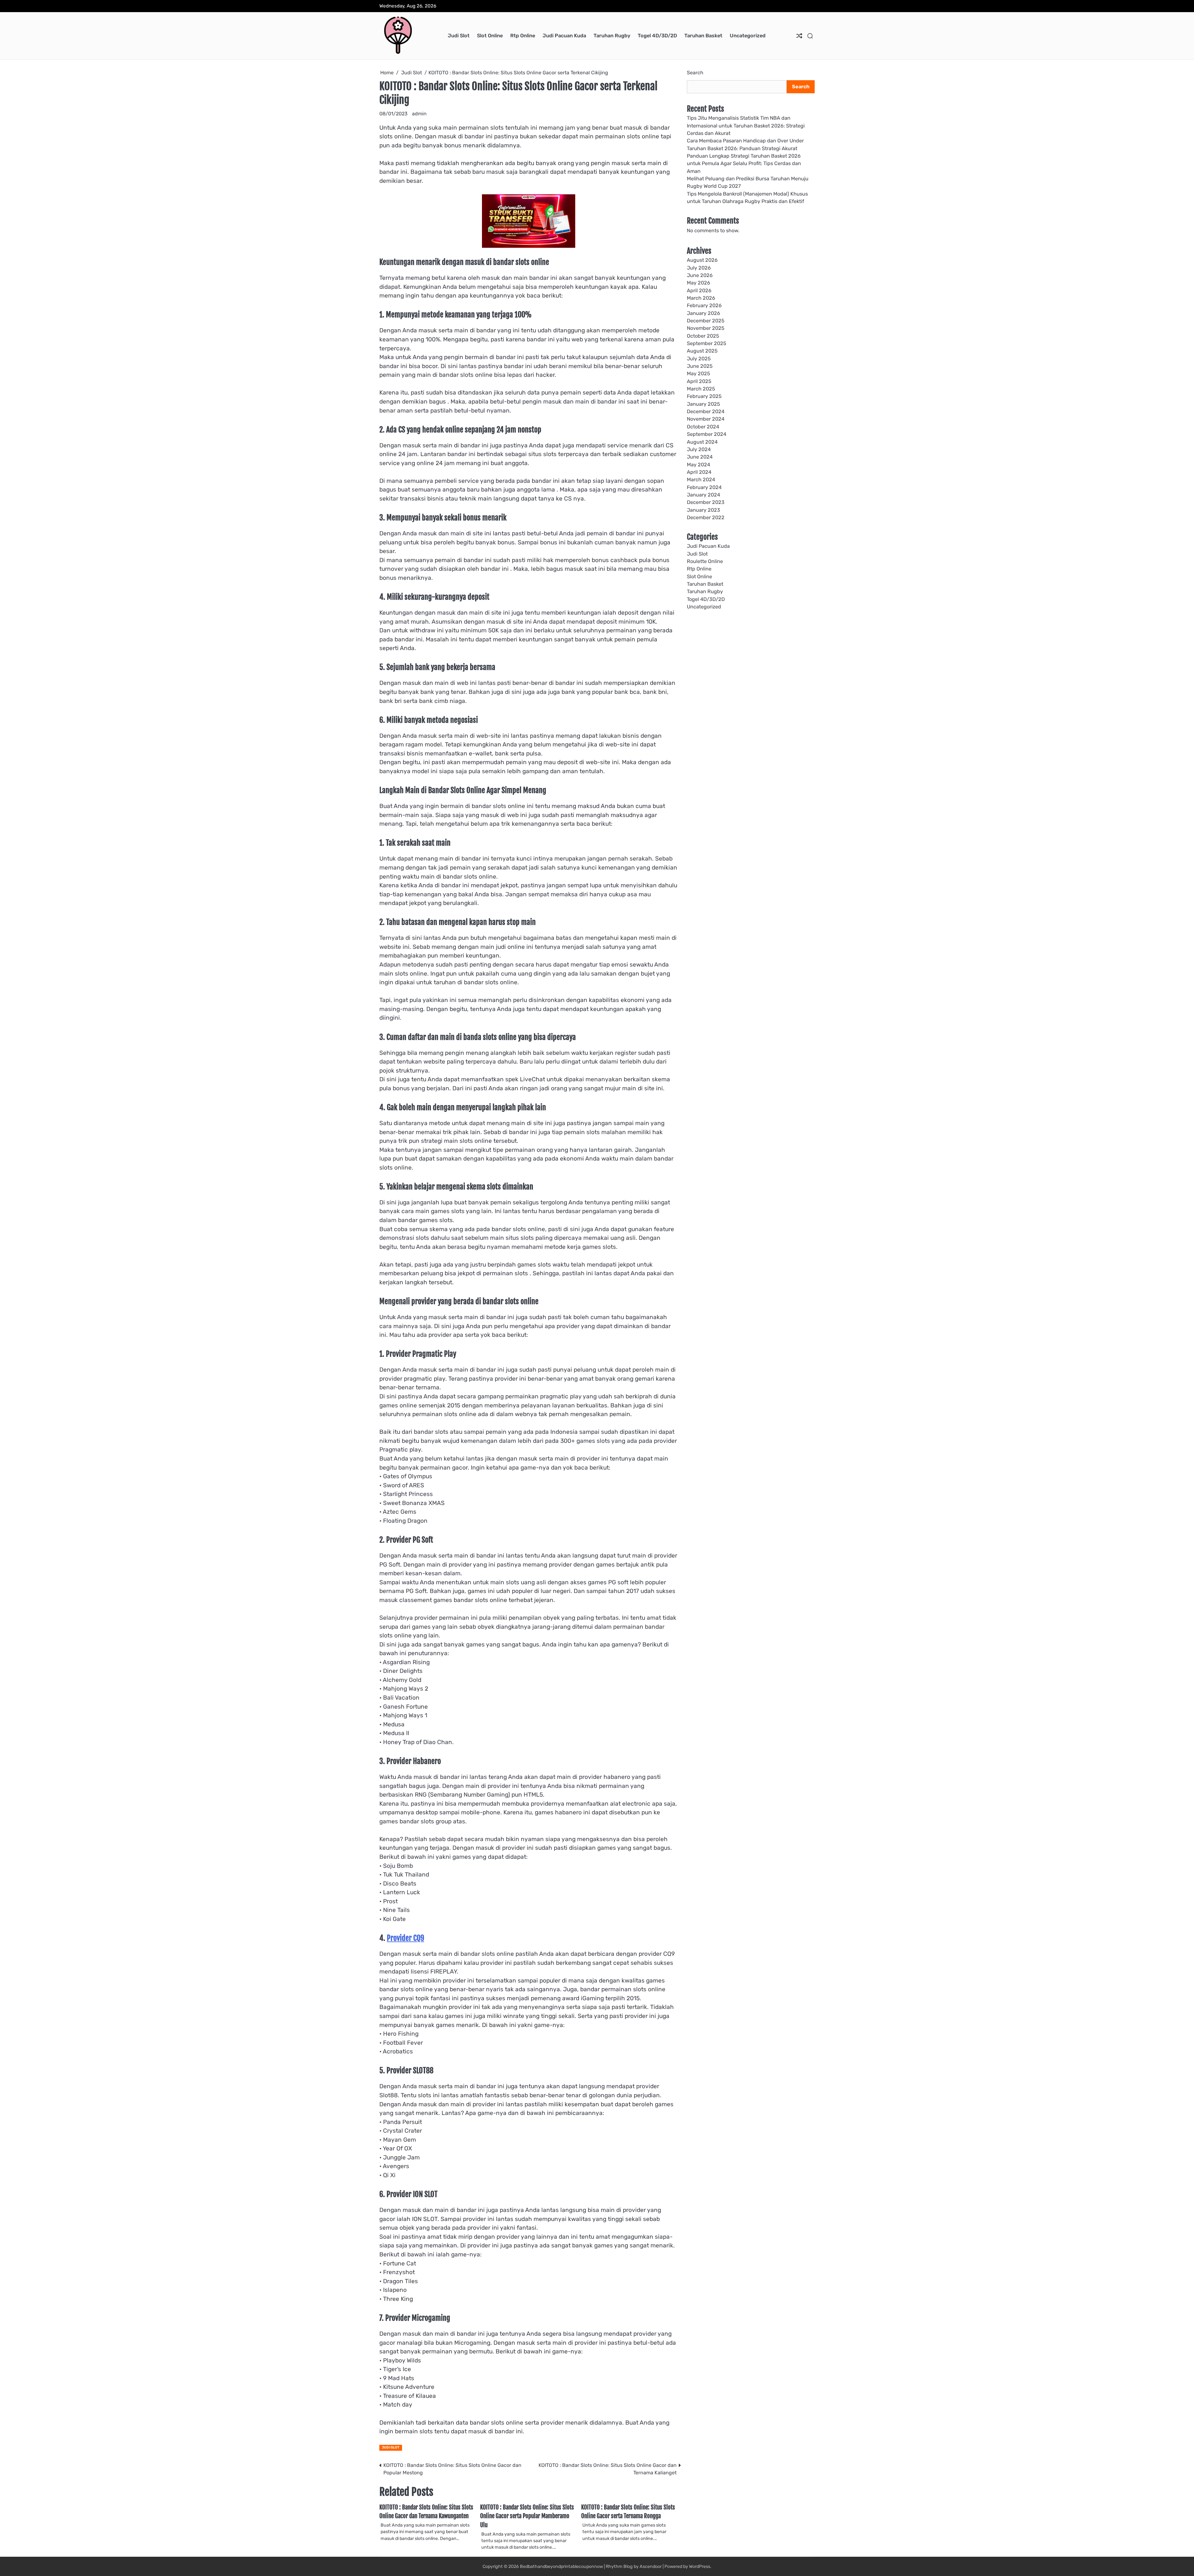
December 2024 (706, 411)
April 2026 (699, 290)
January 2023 (703, 510)
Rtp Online (523, 36)
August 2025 (702, 351)
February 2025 (704, 396)
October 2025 (703, 336)
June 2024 (700, 457)
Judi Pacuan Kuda (564, 36)
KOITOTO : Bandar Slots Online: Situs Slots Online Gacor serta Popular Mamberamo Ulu (527, 2516)
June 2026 (700, 275)
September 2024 (707, 434)
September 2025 (707, 343)
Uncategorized (748, 36)
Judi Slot (459, 36)
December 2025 (706, 321)
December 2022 (706, 517)
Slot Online (490, 36)
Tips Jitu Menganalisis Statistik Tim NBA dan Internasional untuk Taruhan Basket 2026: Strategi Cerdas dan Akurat (746, 126)
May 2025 (699, 374)
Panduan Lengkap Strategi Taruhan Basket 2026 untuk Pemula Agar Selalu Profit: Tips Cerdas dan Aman (744, 164)
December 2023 (706, 502)
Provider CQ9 (405, 1938)
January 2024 (703, 495)
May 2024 (699, 464)
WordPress (700, 2567)
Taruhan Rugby (612, 36)
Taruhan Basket (703, 36)
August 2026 (702, 260)
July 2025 (699, 359)
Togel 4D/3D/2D (657, 36)
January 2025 (703, 404)
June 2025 (700, 366)
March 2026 (701, 298)
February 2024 (704, 487)
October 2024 (703, 427)
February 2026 (704, 305)
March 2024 (701, 480)
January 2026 (703, 313)
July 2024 (699, 449)
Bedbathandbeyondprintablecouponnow (561, 2567)
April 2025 (699, 381)
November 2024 (706, 419)
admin (419, 114)
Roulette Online (705, 561)
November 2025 (706, 328)
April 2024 (699, 472)
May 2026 (699, 283)
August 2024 (702, 442)
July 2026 (699, 268)
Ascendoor (651, 2567)
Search (695, 73)
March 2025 (701, 389)
